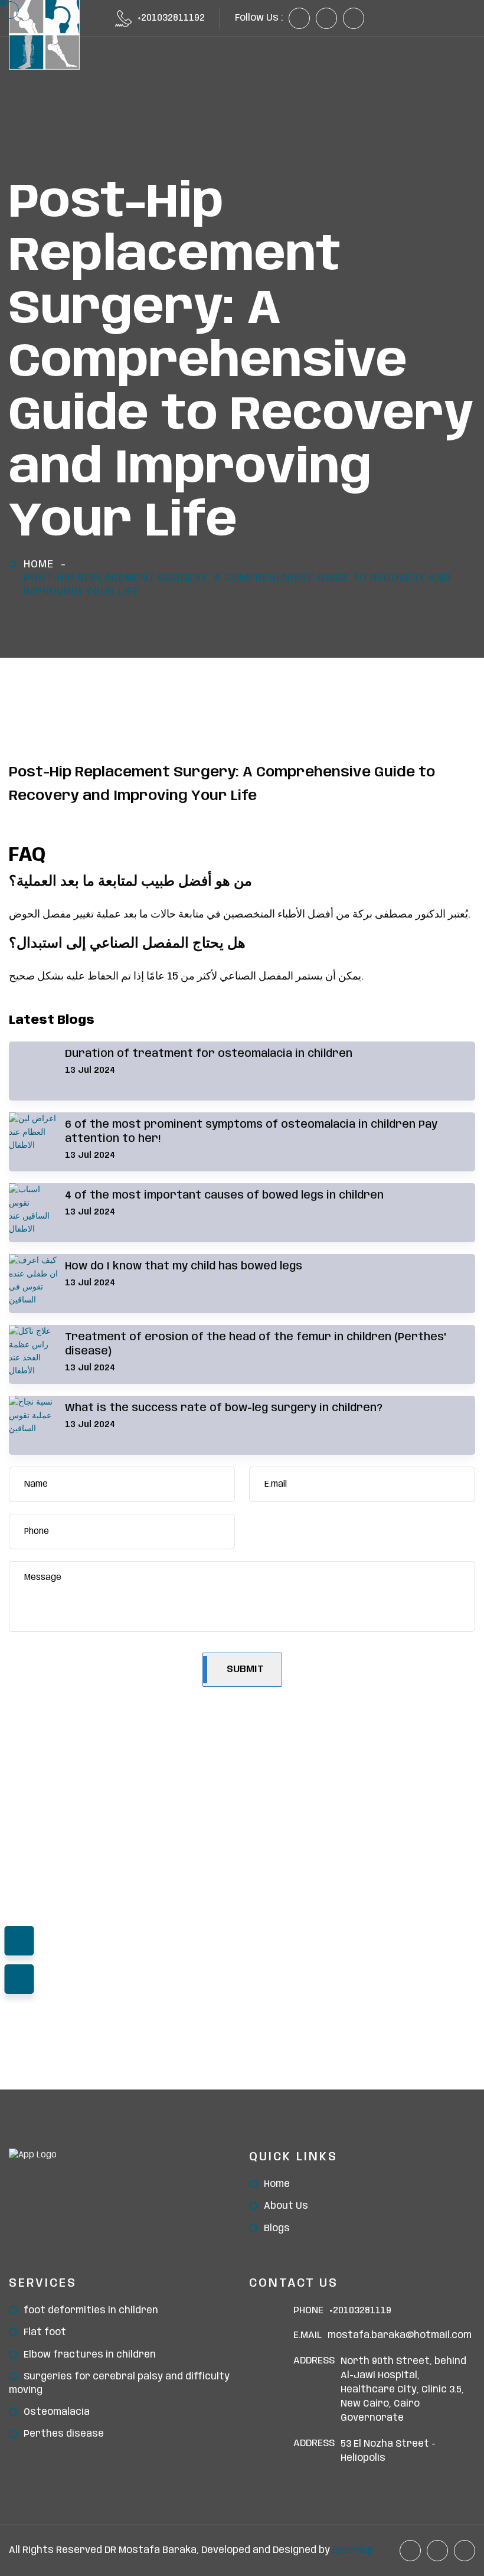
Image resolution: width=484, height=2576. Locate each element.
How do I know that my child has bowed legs (184, 1266)
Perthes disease (64, 2434)
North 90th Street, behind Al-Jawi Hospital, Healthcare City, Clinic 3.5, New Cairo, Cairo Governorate (403, 2390)
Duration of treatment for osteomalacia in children (209, 1054)
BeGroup (353, 2550)
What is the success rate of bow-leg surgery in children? (224, 1408)
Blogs (277, 2229)
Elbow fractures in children (90, 2355)
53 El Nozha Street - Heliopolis (388, 2451)
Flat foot (45, 2332)
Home (39, 564)
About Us (286, 2206)
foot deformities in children (91, 2311)
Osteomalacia (57, 2412)
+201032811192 (171, 18)
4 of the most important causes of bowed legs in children (224, 1196)
